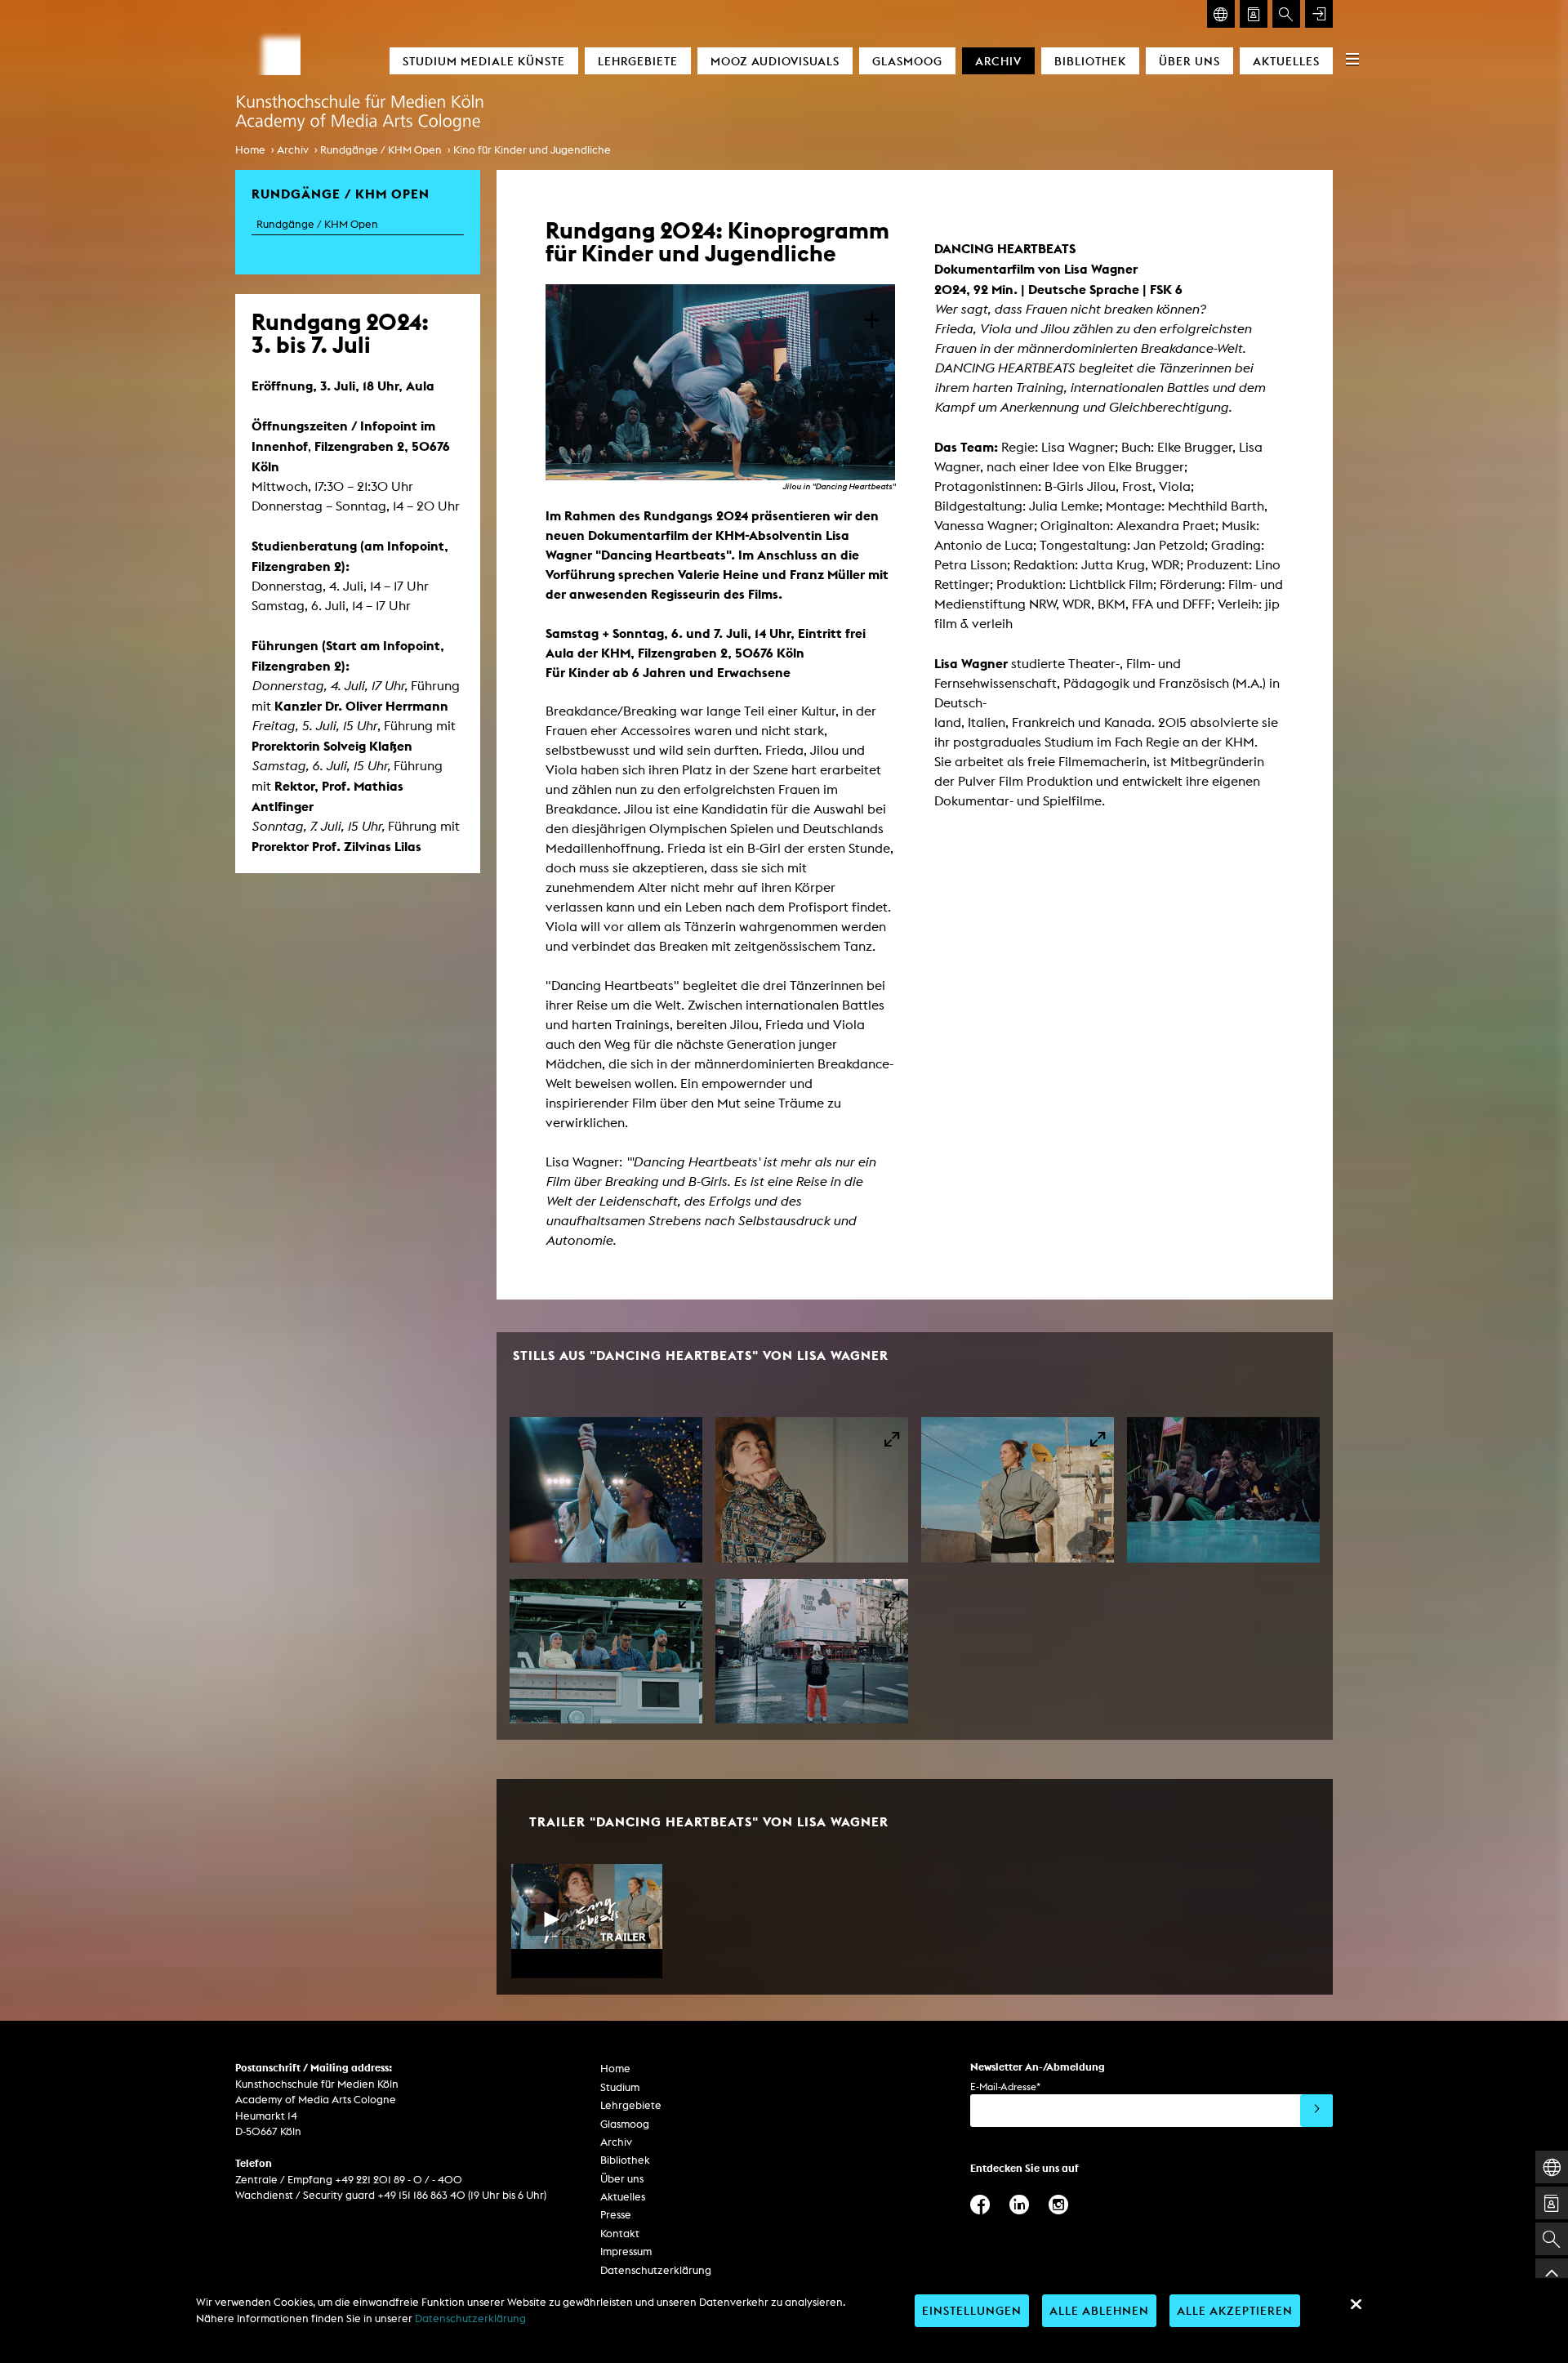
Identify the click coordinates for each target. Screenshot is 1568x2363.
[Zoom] (606, 1490)
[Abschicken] (1316, 2111)
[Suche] (1286, 14)
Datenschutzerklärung (656, 2270)
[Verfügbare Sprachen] (1221, 14)
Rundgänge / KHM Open (381, 150)
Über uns (1189, 61)
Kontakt (620, 2234)
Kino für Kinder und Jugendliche (532, 150)
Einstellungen (972, 2310)
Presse (616, 2215)
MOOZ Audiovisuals (775, 61)
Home (250, 150)
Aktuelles (1286, 61)
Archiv (998, 61)
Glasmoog (907, 61)
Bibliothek (1090, 61)
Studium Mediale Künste (484, 61)
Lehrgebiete (638, 61)
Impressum (626, 2252)
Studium (620, 2087)
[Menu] (1352, 59)
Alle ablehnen (1099, 2310)
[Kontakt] (1254, 14)
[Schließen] (1356, 2304)
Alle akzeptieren (1235, 2310)
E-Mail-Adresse (1005, 2087)
